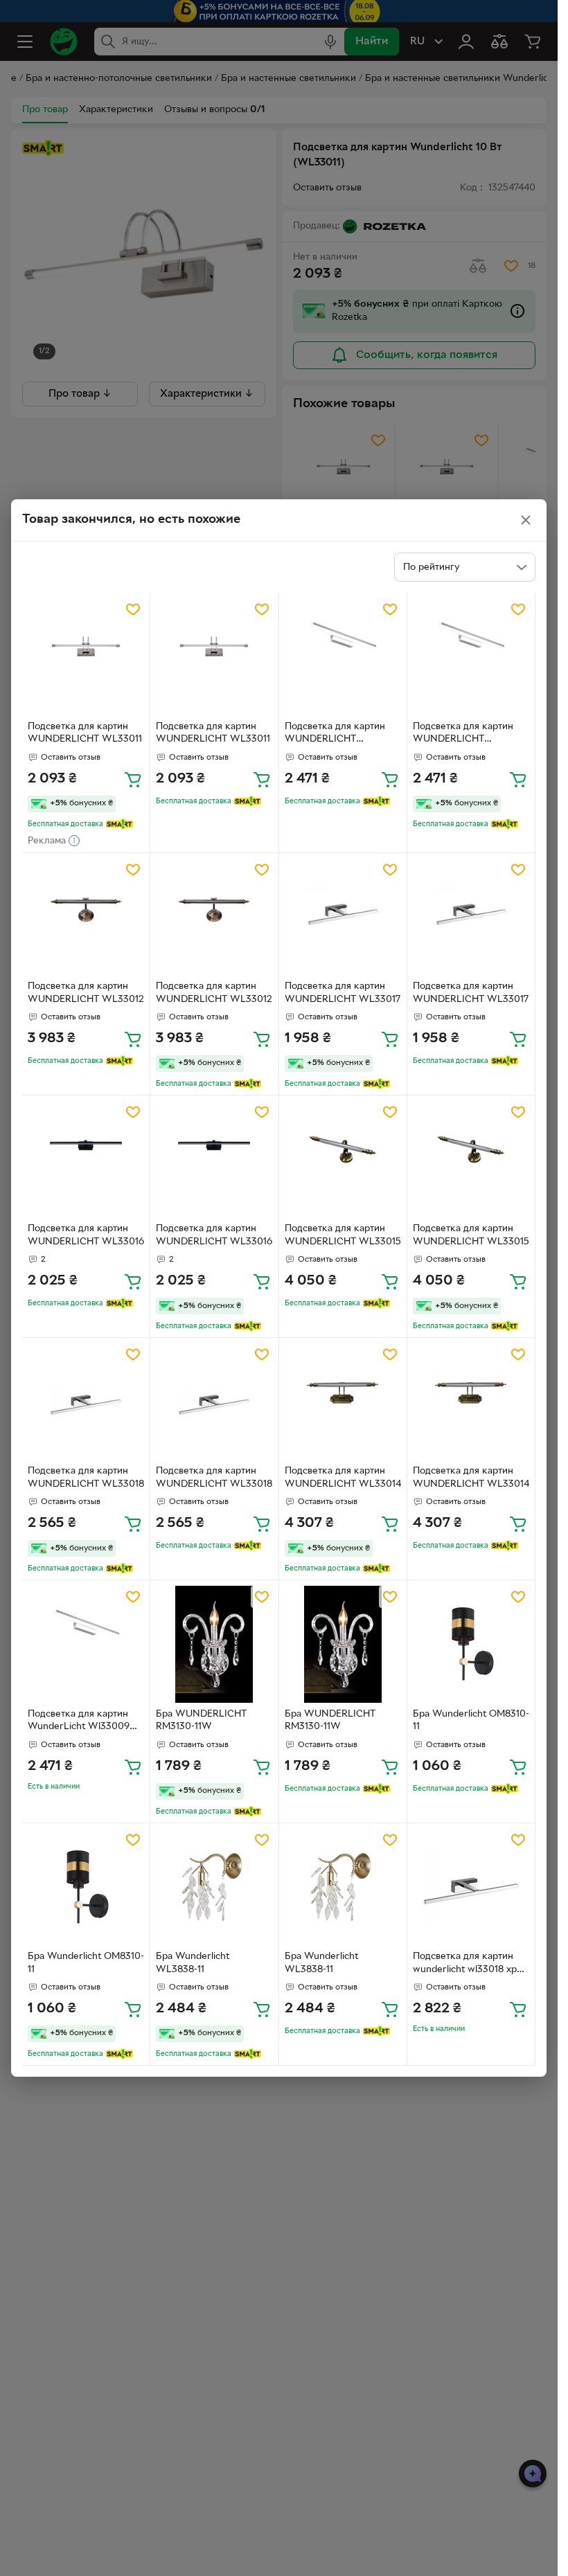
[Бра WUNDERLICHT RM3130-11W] (214, 1644)
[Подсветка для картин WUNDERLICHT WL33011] (86, 656)
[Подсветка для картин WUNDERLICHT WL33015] (343, 1159)
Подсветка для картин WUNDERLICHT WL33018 (86, 1478)
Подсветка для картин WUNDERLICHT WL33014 (343, 1478)
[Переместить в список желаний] (133, 609)
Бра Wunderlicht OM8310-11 (471, 1721)
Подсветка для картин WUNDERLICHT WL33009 (335, 735)
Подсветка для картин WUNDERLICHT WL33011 (85, 733)
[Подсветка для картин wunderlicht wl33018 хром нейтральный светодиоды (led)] (471, 1887)
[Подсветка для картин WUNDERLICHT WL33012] (86, 917)
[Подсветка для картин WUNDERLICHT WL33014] (343, 1402)
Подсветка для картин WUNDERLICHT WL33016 (86, 1235)
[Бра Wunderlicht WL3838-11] (214, 1887)
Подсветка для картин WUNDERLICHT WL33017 (343, 993)
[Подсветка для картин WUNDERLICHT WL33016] (86, 1159)
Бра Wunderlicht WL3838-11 (193, 1963)
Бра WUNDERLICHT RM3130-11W (201, 1721)
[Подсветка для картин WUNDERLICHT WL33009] (343, 656)
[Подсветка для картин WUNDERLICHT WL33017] (343, 917)
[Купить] (133, 779)
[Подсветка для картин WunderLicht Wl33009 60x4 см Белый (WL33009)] (86, 1644)
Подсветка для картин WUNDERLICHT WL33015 (343, 1235)
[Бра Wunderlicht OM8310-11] (471, 1644)
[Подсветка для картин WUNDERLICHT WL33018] (86, 1402)
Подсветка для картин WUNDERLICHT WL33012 (86, 993)
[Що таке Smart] (119, 824)
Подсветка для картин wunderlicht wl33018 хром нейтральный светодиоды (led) (471, 1965)
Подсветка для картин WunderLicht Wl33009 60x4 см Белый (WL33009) (79, 1722)
